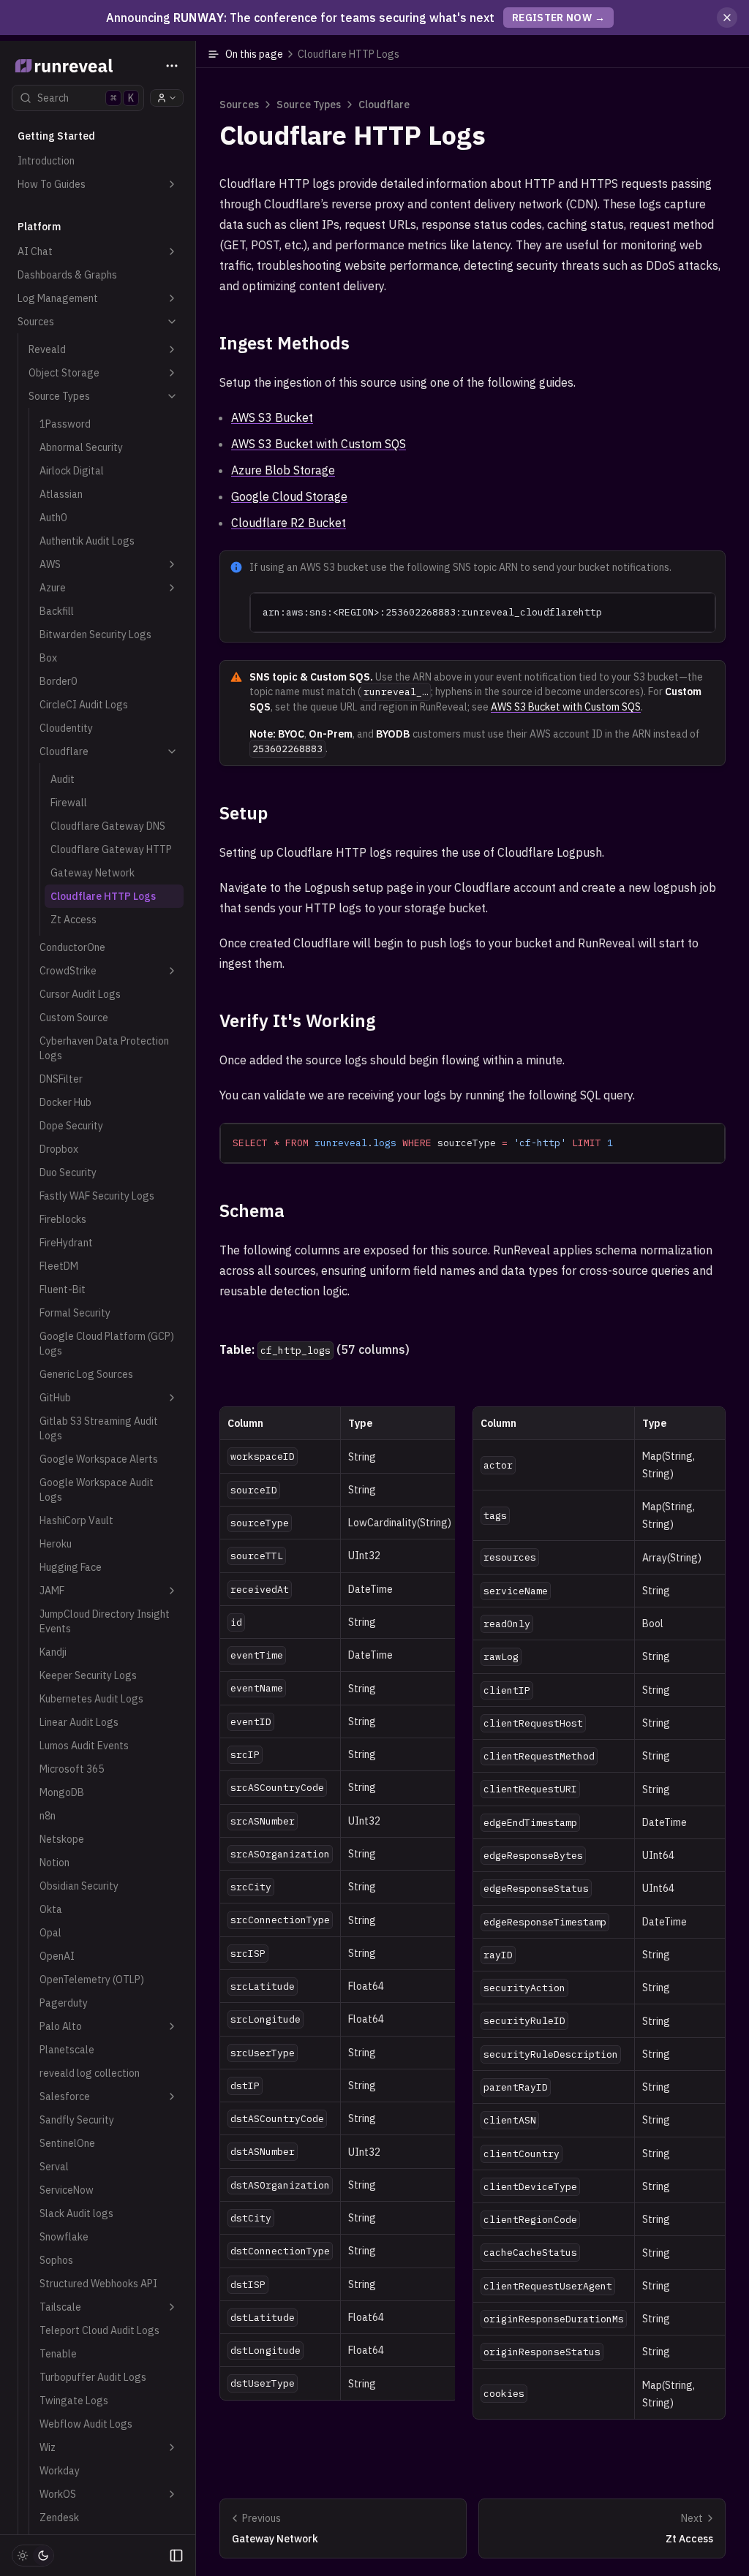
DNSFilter (61, 1079)
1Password (65, 424)
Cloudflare (64, 751)
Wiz (48, 2447)
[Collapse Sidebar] (176, 2556)
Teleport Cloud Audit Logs (99, 2330)
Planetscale (67, 2050)
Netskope (62, 1839)
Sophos (56, 2260)
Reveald (47, 349)
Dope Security (71, 1126)
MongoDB (62, 1792)
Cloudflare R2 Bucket (289, 523)
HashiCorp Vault (76, 1520)
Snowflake (64, 2237)
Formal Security (75, 1313)
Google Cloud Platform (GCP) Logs (107, 1344)
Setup (244, 813)
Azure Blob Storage (283, 470)
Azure (53, 588)
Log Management (58, 298)
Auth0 (53, 518)
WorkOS (58, 2494)
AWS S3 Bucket (272, 417)
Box (48, 658)
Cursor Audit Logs (80, 994)
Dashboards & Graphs (67, 275)
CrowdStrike (68, 971)
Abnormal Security (81, 447)
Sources (36, 322)
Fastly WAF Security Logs (97, 1196)
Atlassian (61, 494)
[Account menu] (167, 98)
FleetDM (59, 1266)
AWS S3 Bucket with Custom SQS (319, 444)
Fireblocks (63, 1219)
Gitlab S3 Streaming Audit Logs (99, 1428)
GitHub (55, 1398)
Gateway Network (93, 873)
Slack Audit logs (76, 2213)
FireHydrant (66, 1243)
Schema (252, 1211)
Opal (50, 1933)
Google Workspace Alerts (99, 1459)
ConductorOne (72, 947)
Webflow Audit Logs (86, 2424)
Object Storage (64, 373)
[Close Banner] (727, 18)
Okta (51, 1909)
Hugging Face (71, 1567)
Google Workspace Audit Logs (97, 1490)
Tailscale (60, 2307)
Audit (63, 779)
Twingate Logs (74, 2401)
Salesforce (65, 2096)
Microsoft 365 (72, 1769)
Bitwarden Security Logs (95, 634)
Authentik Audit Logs (87, 541)
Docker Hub (65, 1102)
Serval (54, 2167)
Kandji (53, 1652)
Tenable (58, 2354)
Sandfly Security (77, 2120)
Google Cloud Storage (289, 496)
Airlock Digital (72, 471)
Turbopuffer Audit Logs (93, 2377)
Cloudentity (66, 728)
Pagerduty (64, 2003)
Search (86, 98)
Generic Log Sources (86, 1374)
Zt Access (74, 920)
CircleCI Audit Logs (84, 705)
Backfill (57, 611)
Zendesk (59, 2518)
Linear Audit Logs (79, 1722)
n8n (48, 1816)
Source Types (59, 396)
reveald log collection (90, 2073)
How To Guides (52, 184)
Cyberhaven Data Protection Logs (104, 1048)
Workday (60, 2471)
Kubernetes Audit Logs (91, 1699)
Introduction (46, 161)
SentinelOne (67, 2143)
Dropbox (59, 1149)
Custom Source (74, 1018)
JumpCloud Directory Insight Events (105, 1621)
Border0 (58, 681)
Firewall (69, 803)
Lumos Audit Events (84, 1746)
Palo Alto (61, 2026)
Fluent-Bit (63, 1289)
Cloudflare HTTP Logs (103, 896)
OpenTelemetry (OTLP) (92, 1980)
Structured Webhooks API (98, 2284)
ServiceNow (67, 2190)
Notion (54, 1863)
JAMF (52, 1591)
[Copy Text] (699, 610)
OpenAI (57, 1956)
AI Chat (35, 251)
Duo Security (68, 1173)
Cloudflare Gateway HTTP (111, 849)
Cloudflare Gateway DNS (108, 826)
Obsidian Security (79, 1886)
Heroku (56, 1544)
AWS (50, 564)
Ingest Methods (285, 343)
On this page (312, 54)
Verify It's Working (297, 1020)
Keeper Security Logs (88, 1675)
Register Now (559, 18)
